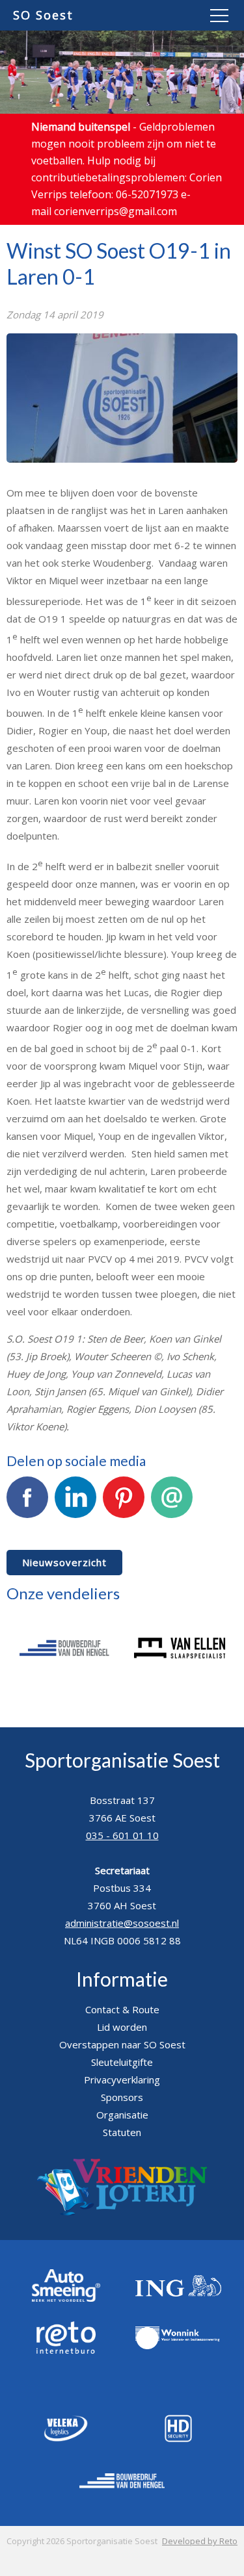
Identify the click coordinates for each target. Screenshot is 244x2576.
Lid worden (122, 2027)
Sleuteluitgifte (122, 2062)
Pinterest (124, 1527)
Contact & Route (122, 2009)
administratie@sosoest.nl (122, 1923)
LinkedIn (76, 1527)
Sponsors (122, 2097)
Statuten (122, 2132)
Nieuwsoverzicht (64, 1562)
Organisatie (122, 2115)
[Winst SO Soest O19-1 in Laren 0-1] (122, 465)
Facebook (27, 1527)
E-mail (172, 1527)
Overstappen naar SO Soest (122, 2044)
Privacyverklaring (122, 2080)
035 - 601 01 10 (122, 1835)
